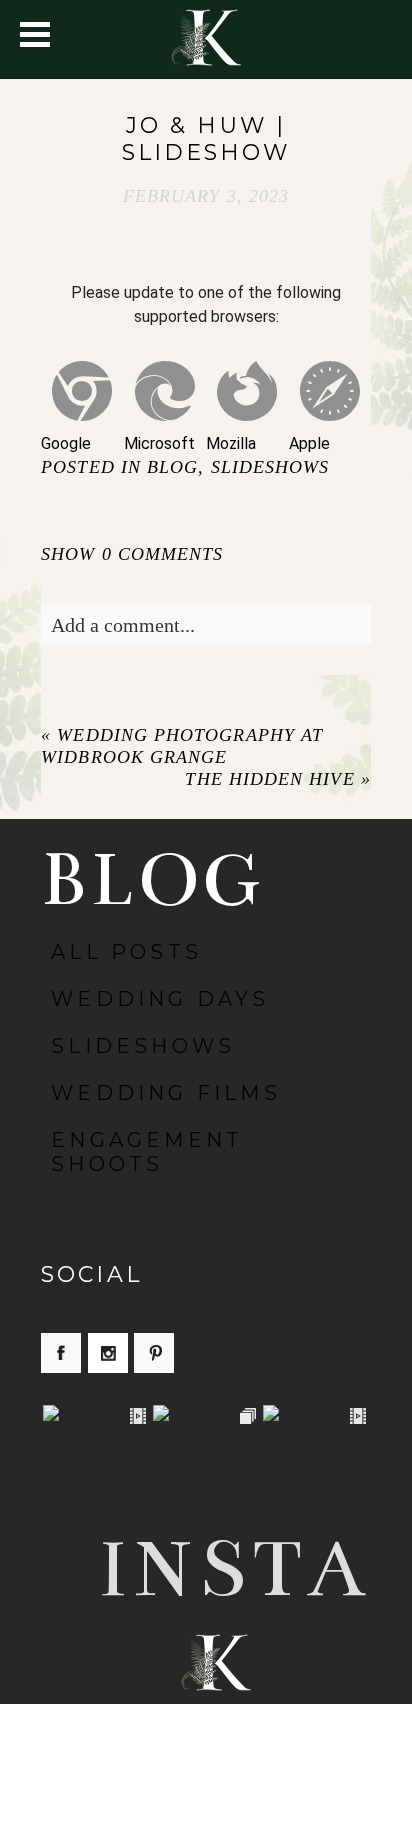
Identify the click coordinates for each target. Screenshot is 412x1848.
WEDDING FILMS (166, 1093)
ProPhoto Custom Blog (238, 1792)
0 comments (132, 554)
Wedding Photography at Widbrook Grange (182, 746)
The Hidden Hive (269, 779)
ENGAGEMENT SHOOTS (147, 1152)
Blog (172, 467)
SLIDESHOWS (270, 467)
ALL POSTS (126, 952)
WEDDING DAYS (160, 999)
